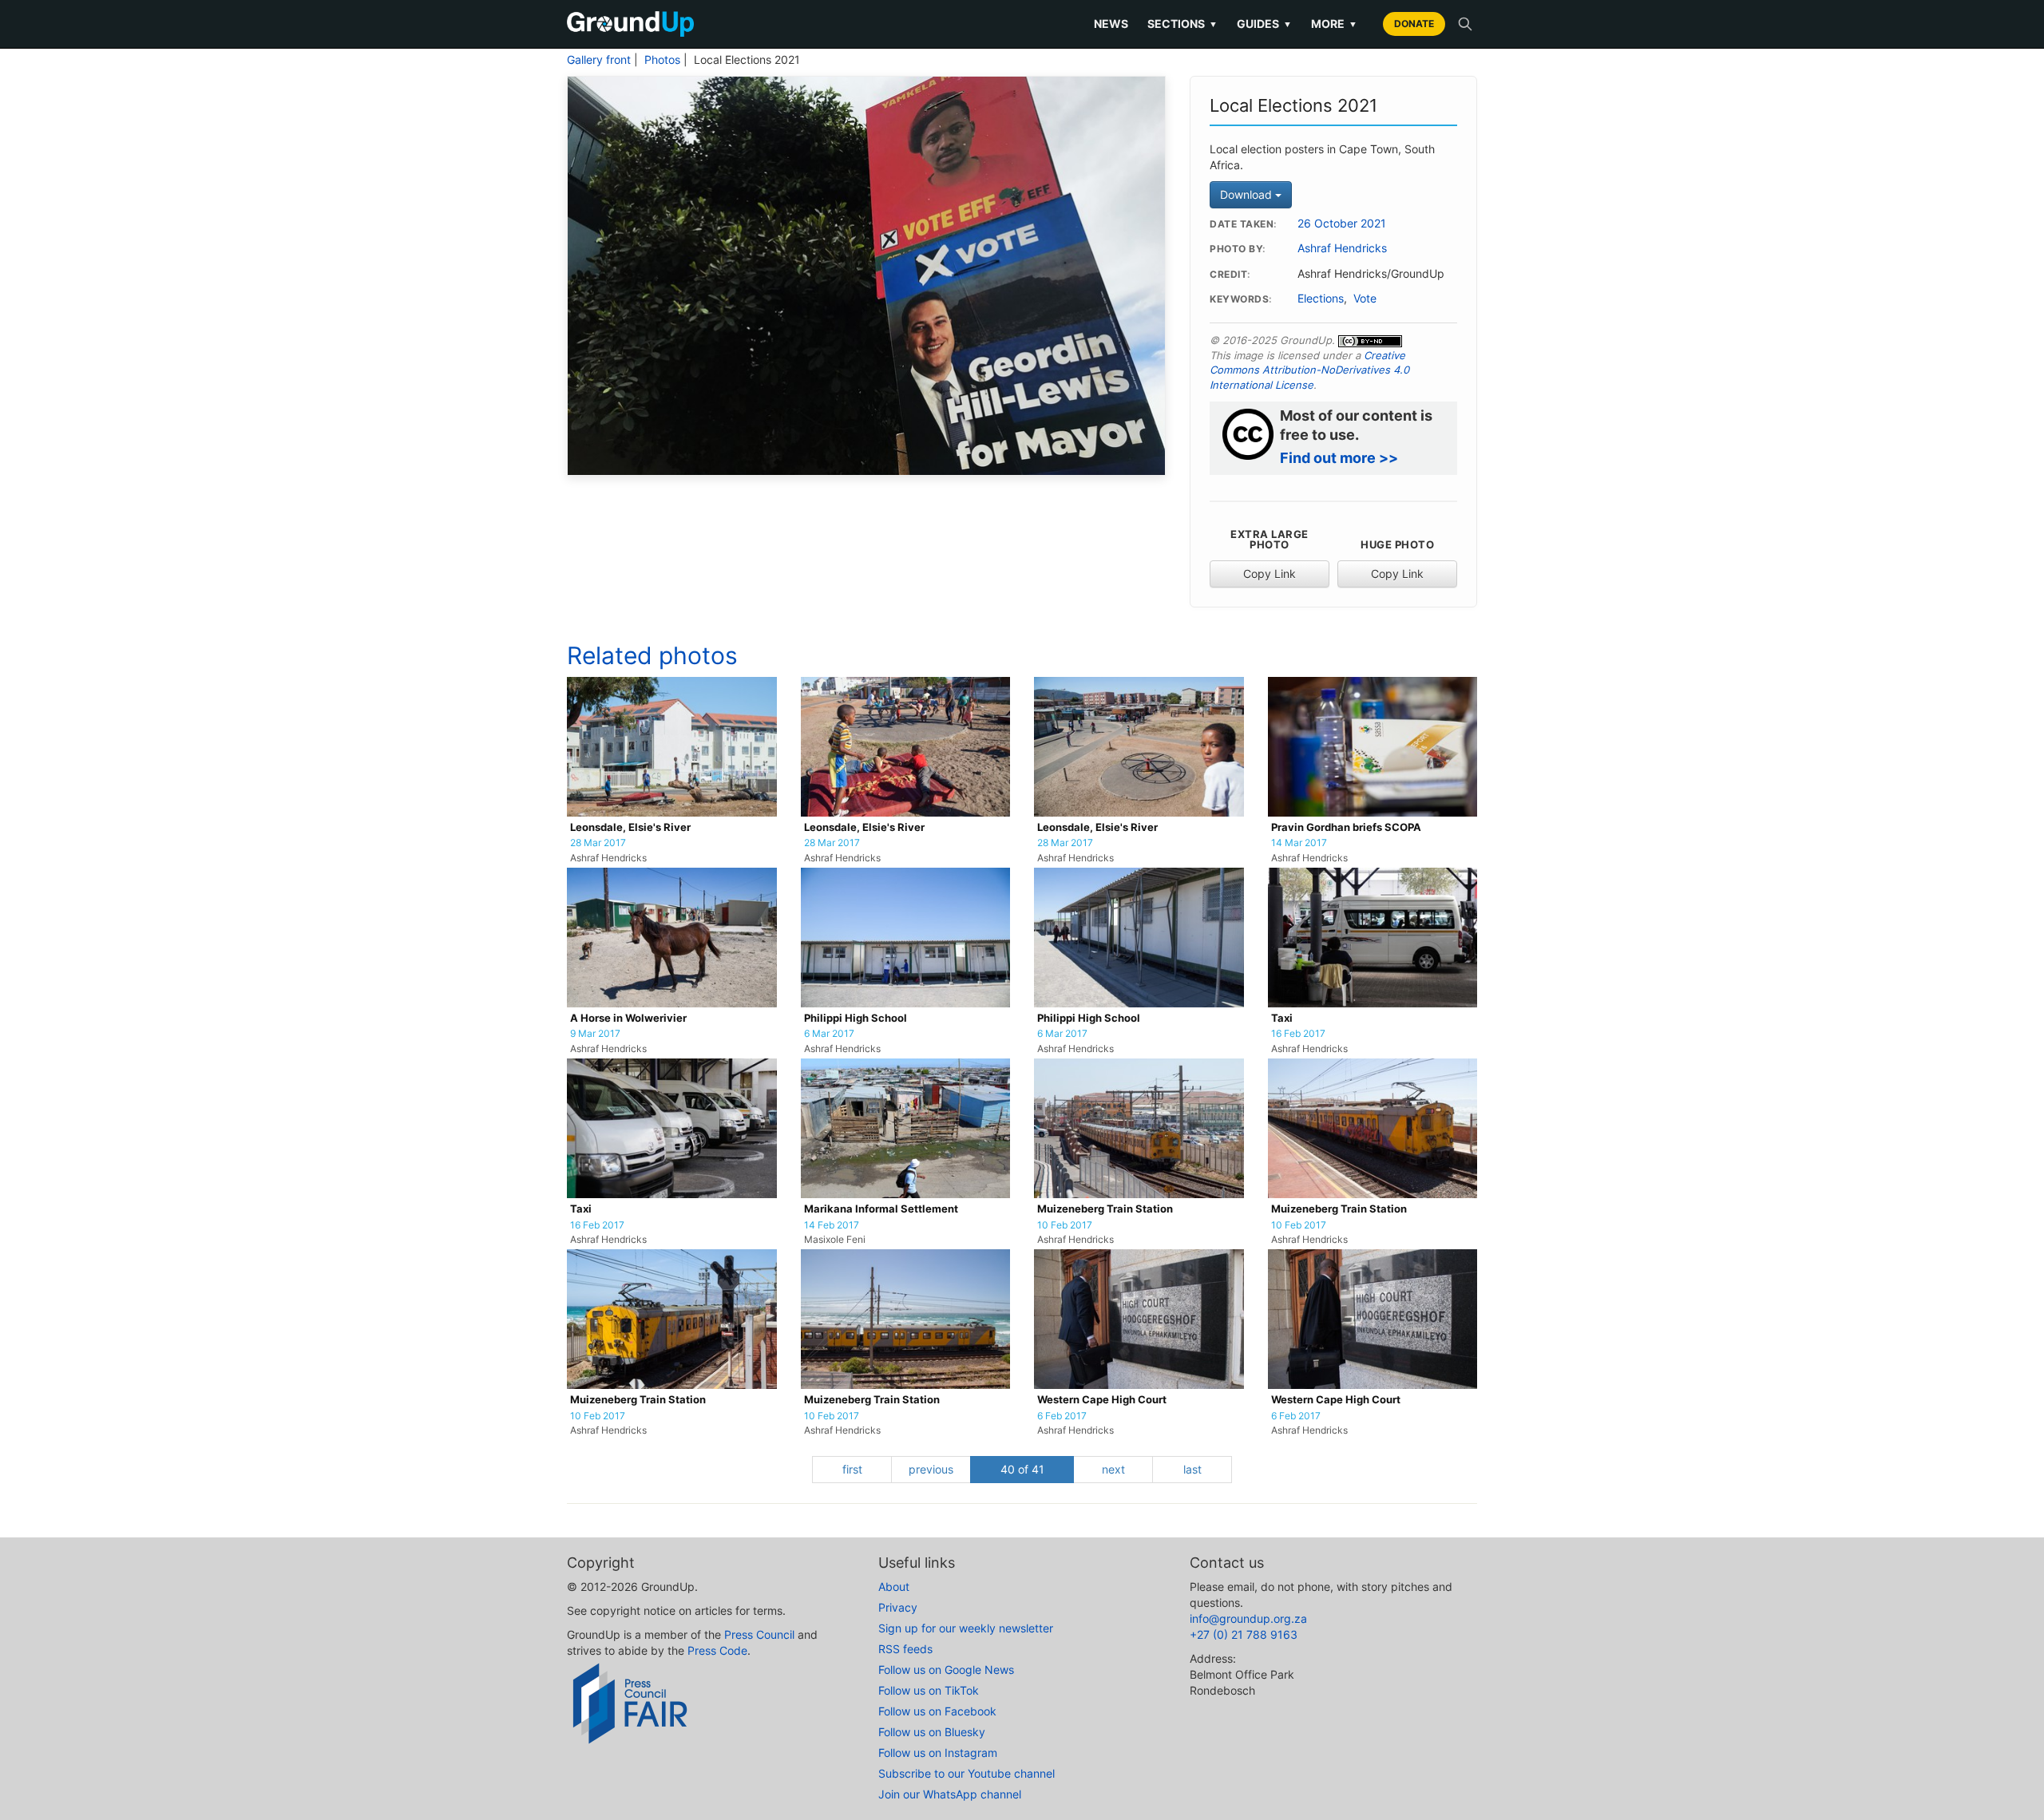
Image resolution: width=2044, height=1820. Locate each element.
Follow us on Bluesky (932, 1732)
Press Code (717, 1650)
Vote (1365, 299)
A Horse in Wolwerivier (628, 1018)
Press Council (759, 1634)
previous (931, 1469)
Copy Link (1270, 574)
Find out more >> (1339, 458)
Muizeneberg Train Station (1105, 1209)
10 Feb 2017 (1065, 1225)
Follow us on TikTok (929, 1690)
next (1113, 1469)
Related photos (652, 655)
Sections (1182, 24)
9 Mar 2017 (595, 1034)
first (852, 1469)
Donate (1414, 24)
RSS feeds (905, 1649)
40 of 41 (1022, 1469)
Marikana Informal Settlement (881, 1209)
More (1334, 24)
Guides (1264, 24)
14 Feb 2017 (832, 1225)
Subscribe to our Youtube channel (967, 1773)
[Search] (1465, 24)
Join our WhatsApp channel (950, 1794)
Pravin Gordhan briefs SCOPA (1346, 827)
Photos (662, 60)
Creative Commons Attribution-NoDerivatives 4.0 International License (1309, 370)
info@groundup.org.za (1248, 1618)
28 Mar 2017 (598, 843)
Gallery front (599, 60)
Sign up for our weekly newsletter (966, 1628)
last (1192, 1469)
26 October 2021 (1342, 224)
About (894, 1587)
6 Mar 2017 (829, 1034)
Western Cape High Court (1102, 1400)
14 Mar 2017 (1299, 843)
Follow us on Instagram (938, 1753)
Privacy (898, 1607)
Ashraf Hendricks (1342, 248)
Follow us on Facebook (937, 1711)
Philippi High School (856, 1018)
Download (1248, 194)
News (1111, 24)
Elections (1321, 299)
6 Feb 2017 (1062, 1416)
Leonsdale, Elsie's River (630, 827)
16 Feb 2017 (1298, 1034)
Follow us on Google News (946, 1670)
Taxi (1282, 1018)
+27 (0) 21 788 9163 (1244, 1634)
